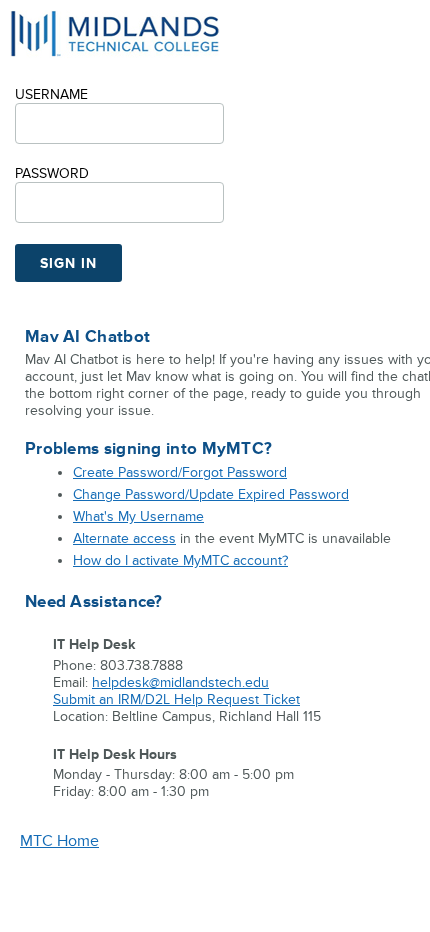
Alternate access (124, 538)
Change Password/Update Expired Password (211, 494)
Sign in (68, 263)
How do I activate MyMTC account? (180, 560)
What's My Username (138, 516)
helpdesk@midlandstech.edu (180, 682)
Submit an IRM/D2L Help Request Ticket (176, 699)
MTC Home (59, 841)
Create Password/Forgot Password (180, 472)
